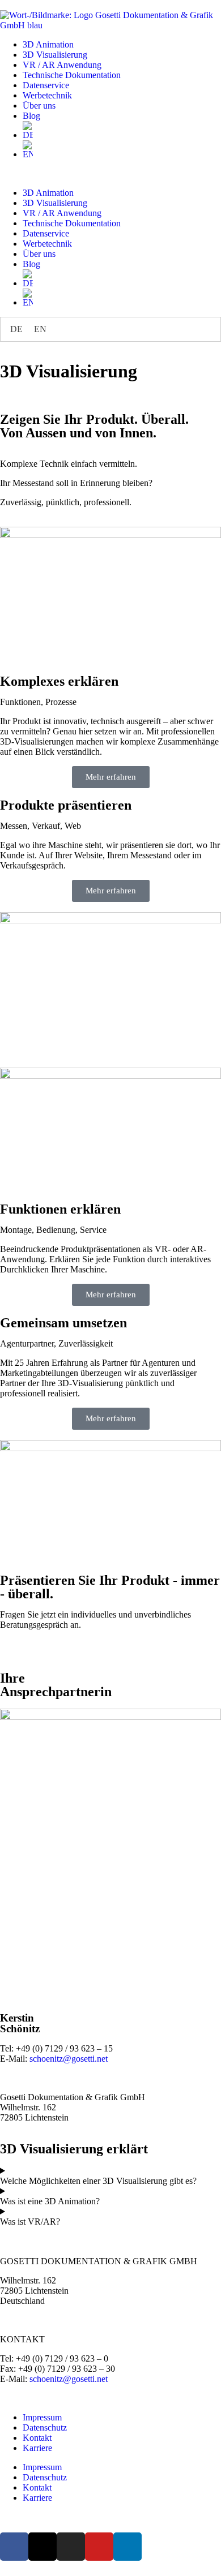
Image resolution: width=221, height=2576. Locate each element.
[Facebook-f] (14, 2547)
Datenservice (46, 85)
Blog (31, 116)
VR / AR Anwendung (62, 65)
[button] (110, 174)
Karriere (37, 2448)
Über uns (39, 106)
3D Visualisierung (55, 55)
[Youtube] (99, 2547)
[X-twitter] (42, 2547)
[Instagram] (71, 2547)
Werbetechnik (47, 95)
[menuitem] (122, 131)
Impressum (42, 2417)
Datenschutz (45, 2427)
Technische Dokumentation (72, 75)
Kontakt (37, 2438)
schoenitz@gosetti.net (69, 2059)
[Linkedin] (127, 2547)
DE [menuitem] (16, 329)
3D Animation (48, 44)
